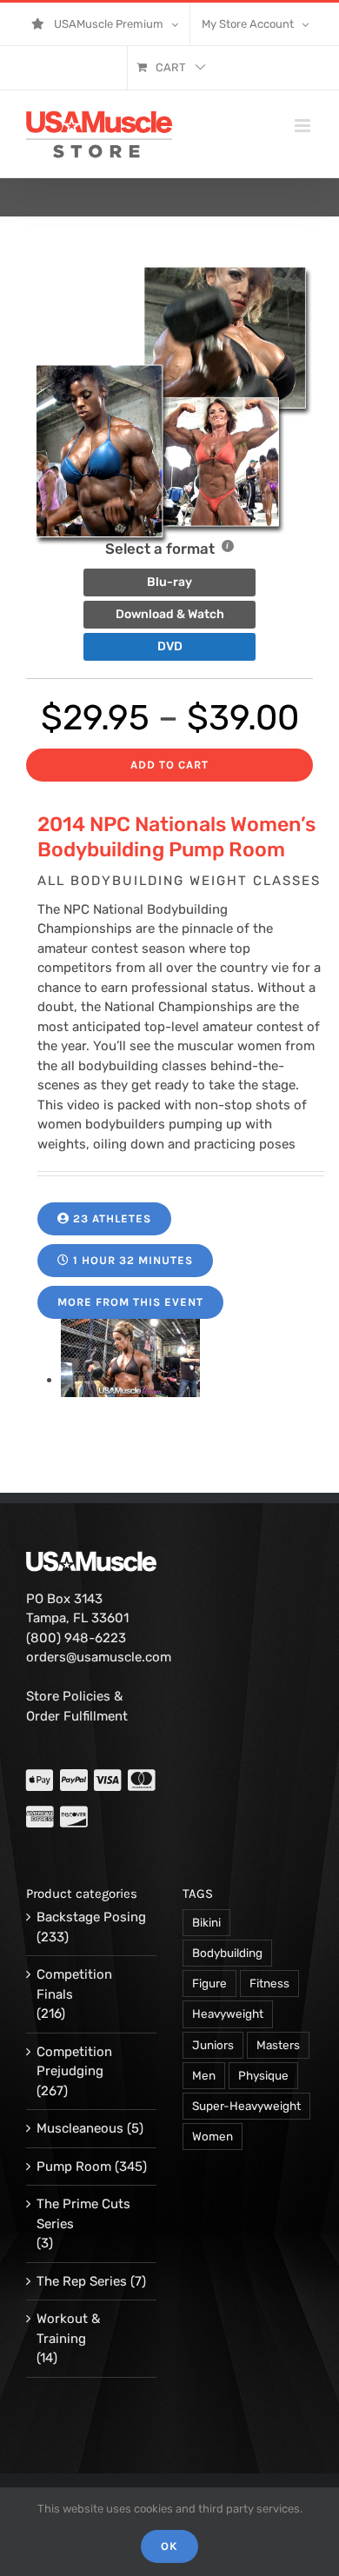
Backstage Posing (91, 1917)
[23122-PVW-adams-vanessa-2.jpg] (130, 1380)
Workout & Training (68, 2329)
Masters (278, 2045)
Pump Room (74, 2167)
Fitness (269, 1983)
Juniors (213, 2045)
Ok (169, 2546)
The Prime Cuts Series (83, 2214)
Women (213, 2136)
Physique (263, 2075)
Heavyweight (228, 2014)
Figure (209, 1983)
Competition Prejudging (74, 2062)
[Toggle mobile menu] (304, 126)
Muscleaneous (80, 2128)
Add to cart (169, 765)
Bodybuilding (227, 1953)
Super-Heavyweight (246, 2106)
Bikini (206, 1922)
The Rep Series (82, 2281)
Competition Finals (74, 1984)
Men (204, 2075)
